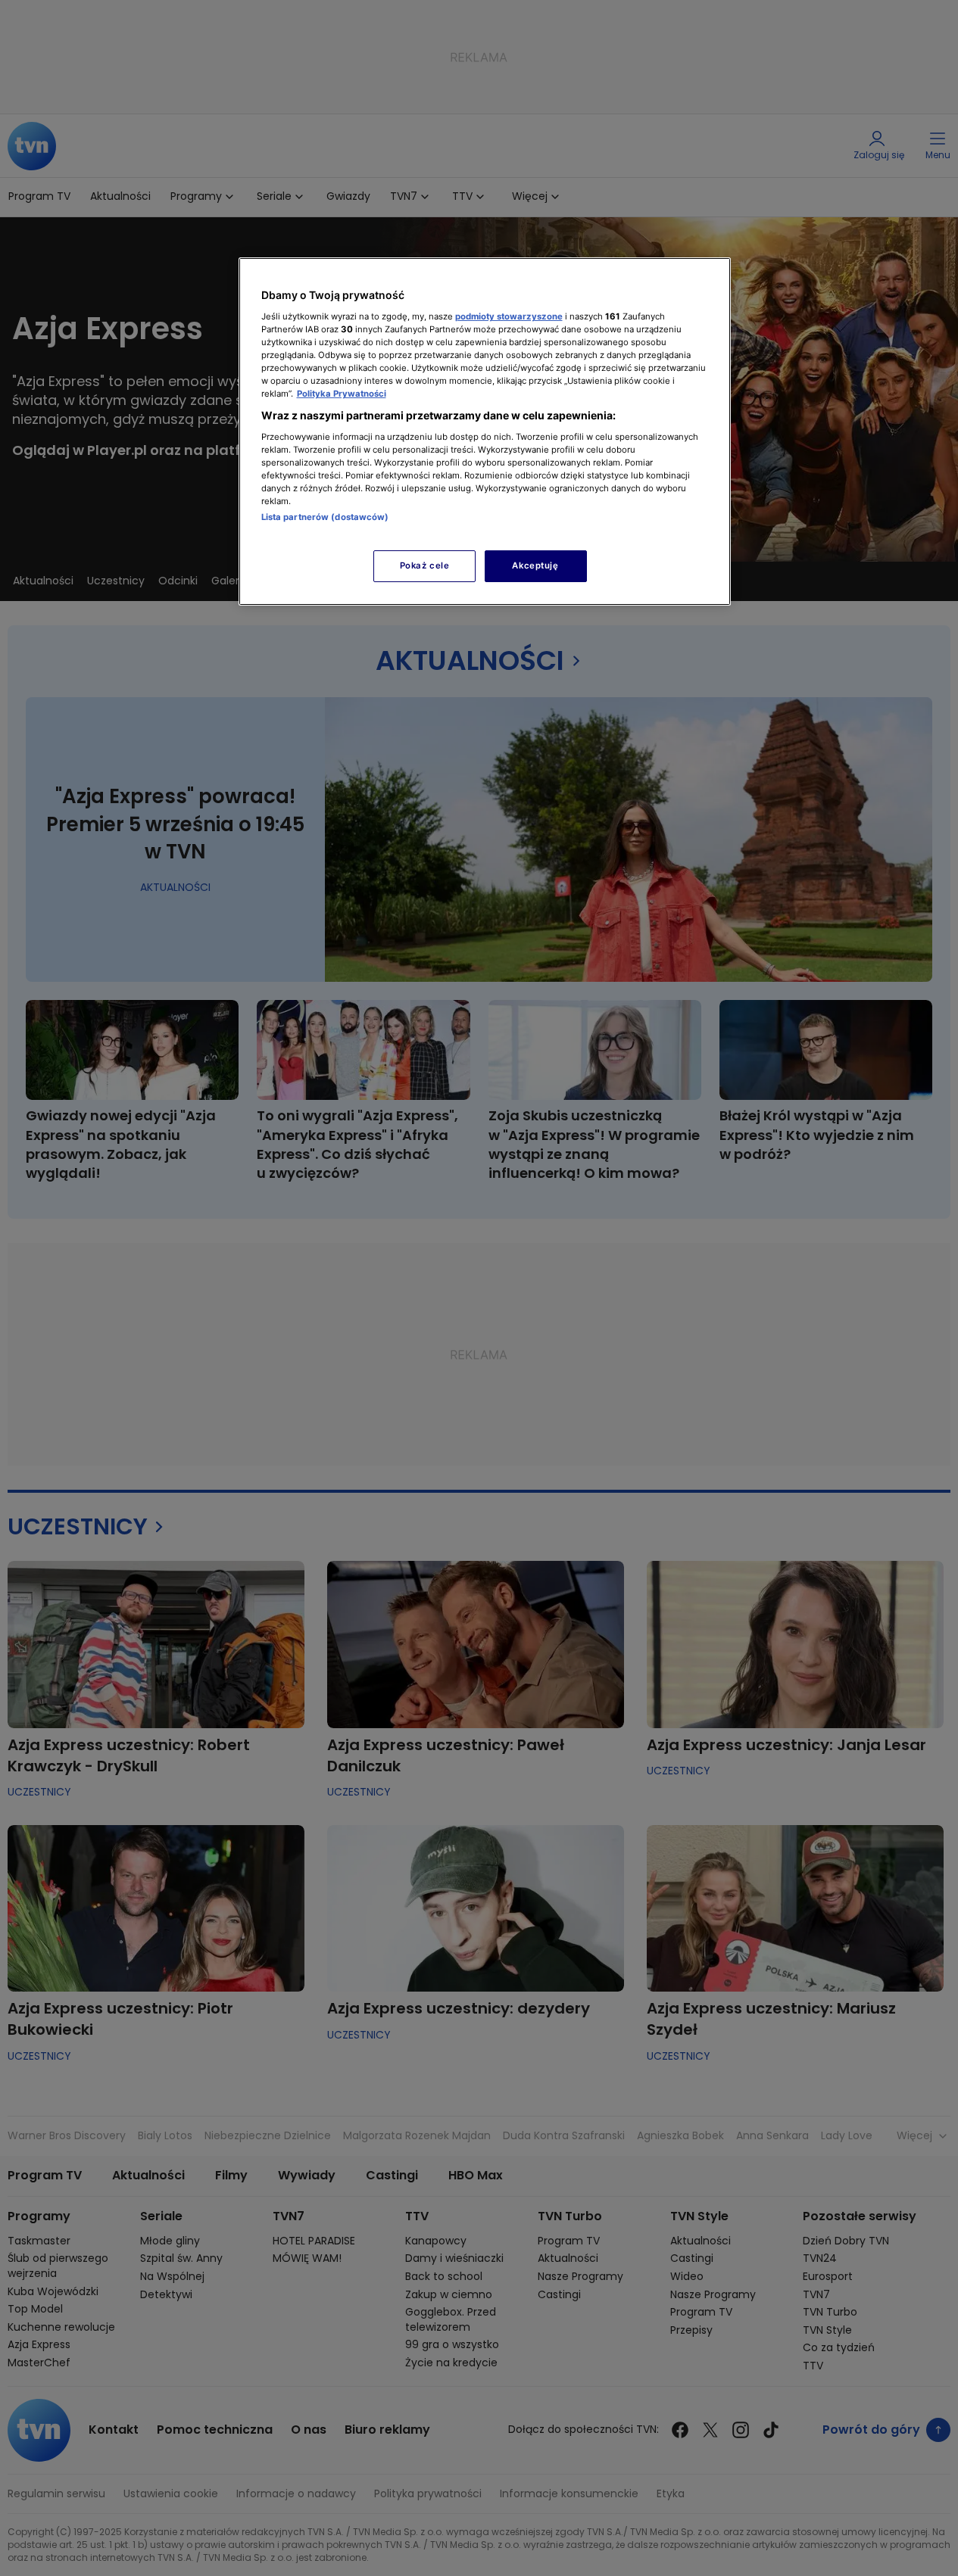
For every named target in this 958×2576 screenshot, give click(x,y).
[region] (485, 431)
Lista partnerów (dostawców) (325, 517)
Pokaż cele (425, 565)
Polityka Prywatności (342, 394)
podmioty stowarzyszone (509, 316)
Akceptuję (535, 565)
